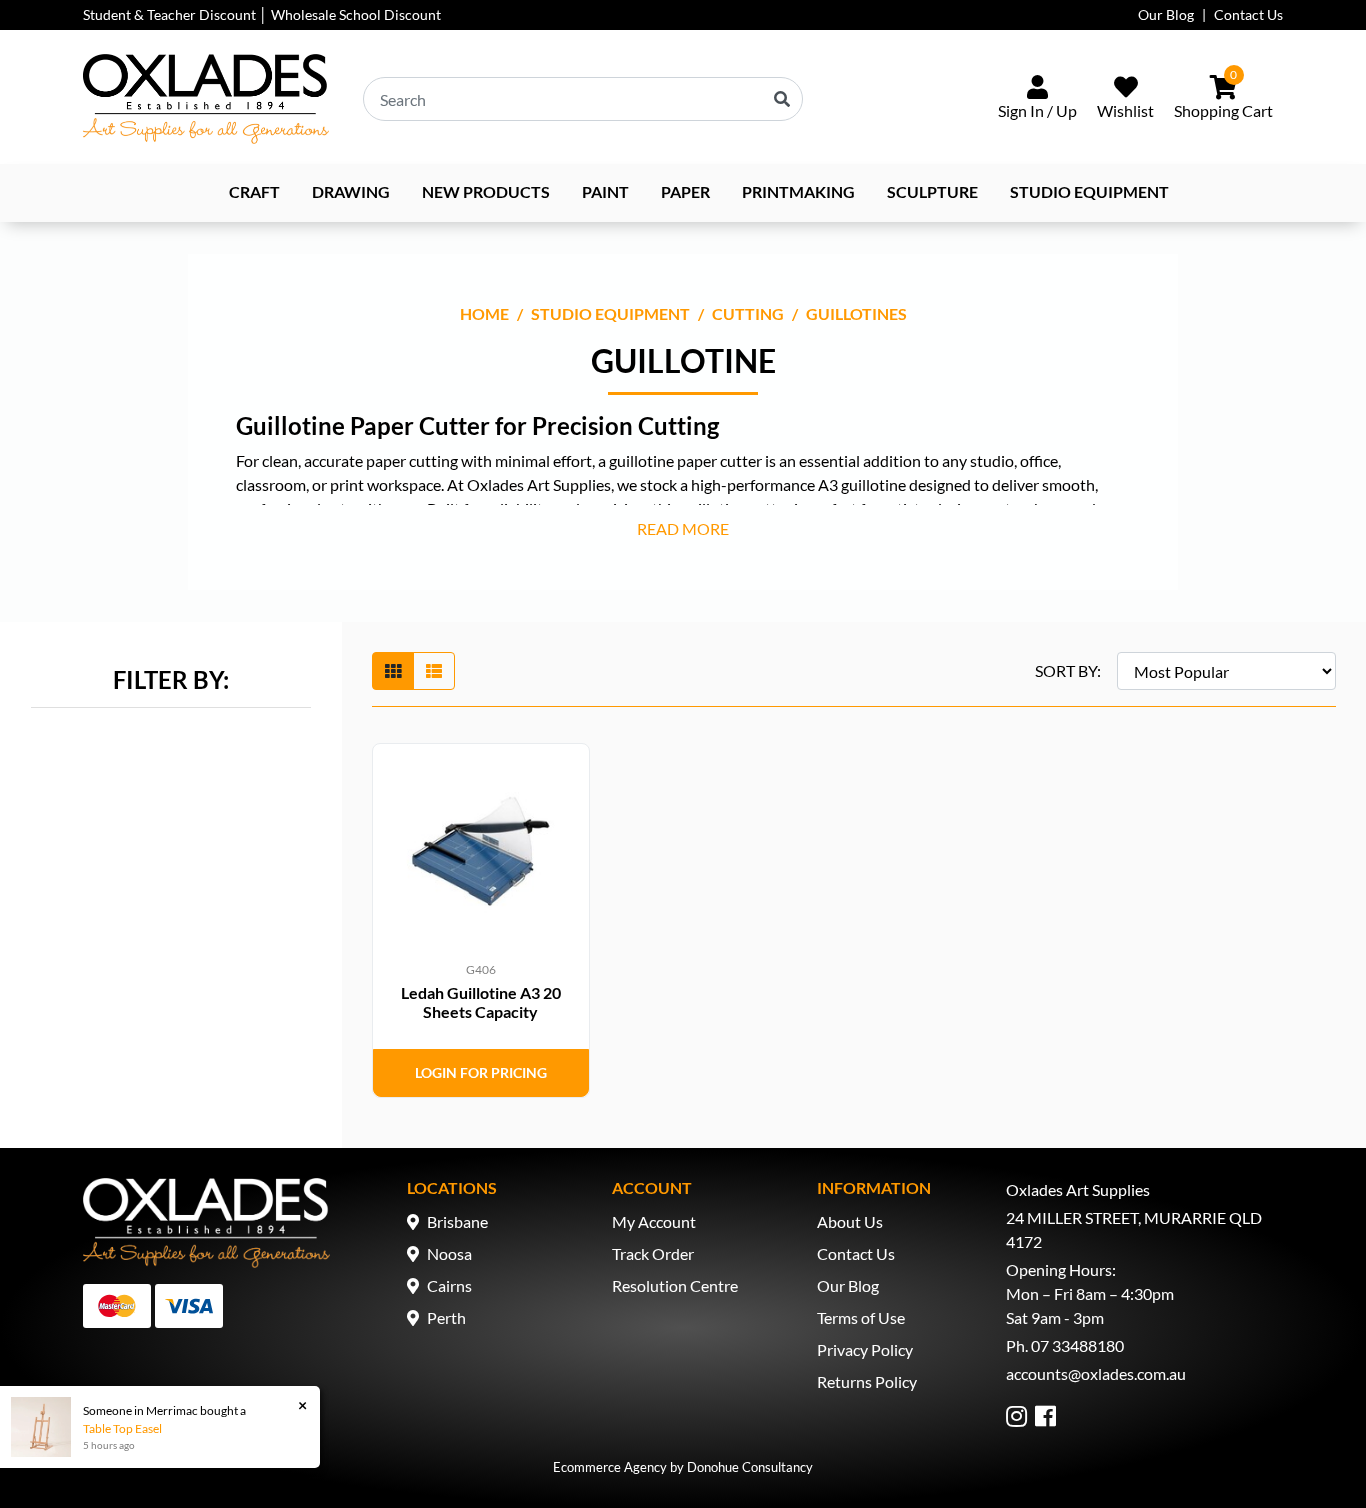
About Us (850, 1221)
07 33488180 (1077, 1345)
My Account (654, 1221)
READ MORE (683, 528)
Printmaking (798, 191)
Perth (446, 1317)
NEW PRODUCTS (486, 191)
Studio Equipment (1089, 191)
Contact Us (1248, 14)
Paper (685, 191)
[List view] (434, 671)
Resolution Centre (675, 1285)
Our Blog (1166, 14)
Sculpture (932, 191)
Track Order (653, 1253)
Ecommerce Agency (610, 1467)
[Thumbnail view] (393, 671)
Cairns (449, 1285)
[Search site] (782, 99)
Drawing (351, 191)
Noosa (449, 1253)
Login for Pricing (481, 1072)
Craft (254, 191)
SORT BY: (1068, 670)
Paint (605, 191)
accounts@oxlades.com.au (1096, 1373)
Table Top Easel (122, 1428)
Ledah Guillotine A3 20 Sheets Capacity (481, 1002)
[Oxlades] (206, 99)
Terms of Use (861, 1317)
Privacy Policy (865, 1349)
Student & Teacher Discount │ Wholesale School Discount (262, 14)
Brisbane (457, 1221)
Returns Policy (867, 1381)
